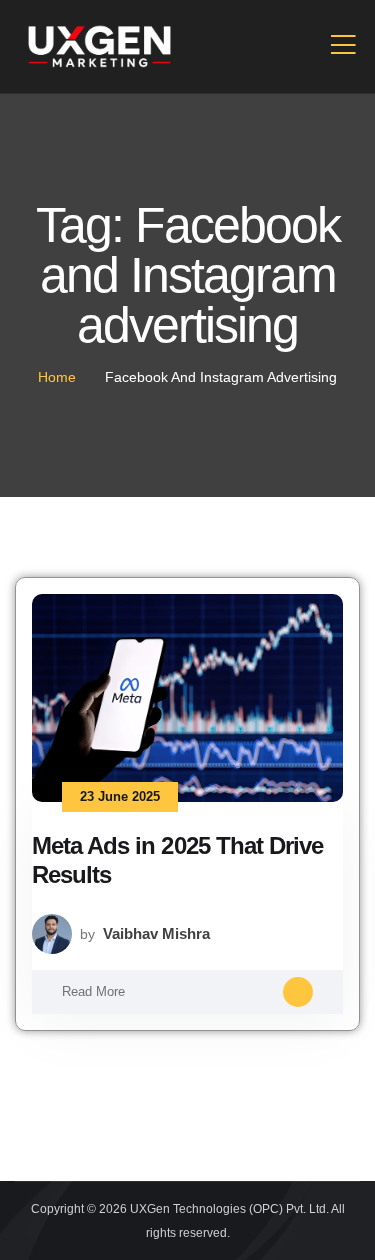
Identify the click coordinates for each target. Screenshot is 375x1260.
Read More (93, 991)
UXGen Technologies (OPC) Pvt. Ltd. (229, 1209)
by (145, 933)
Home (57, 377)
